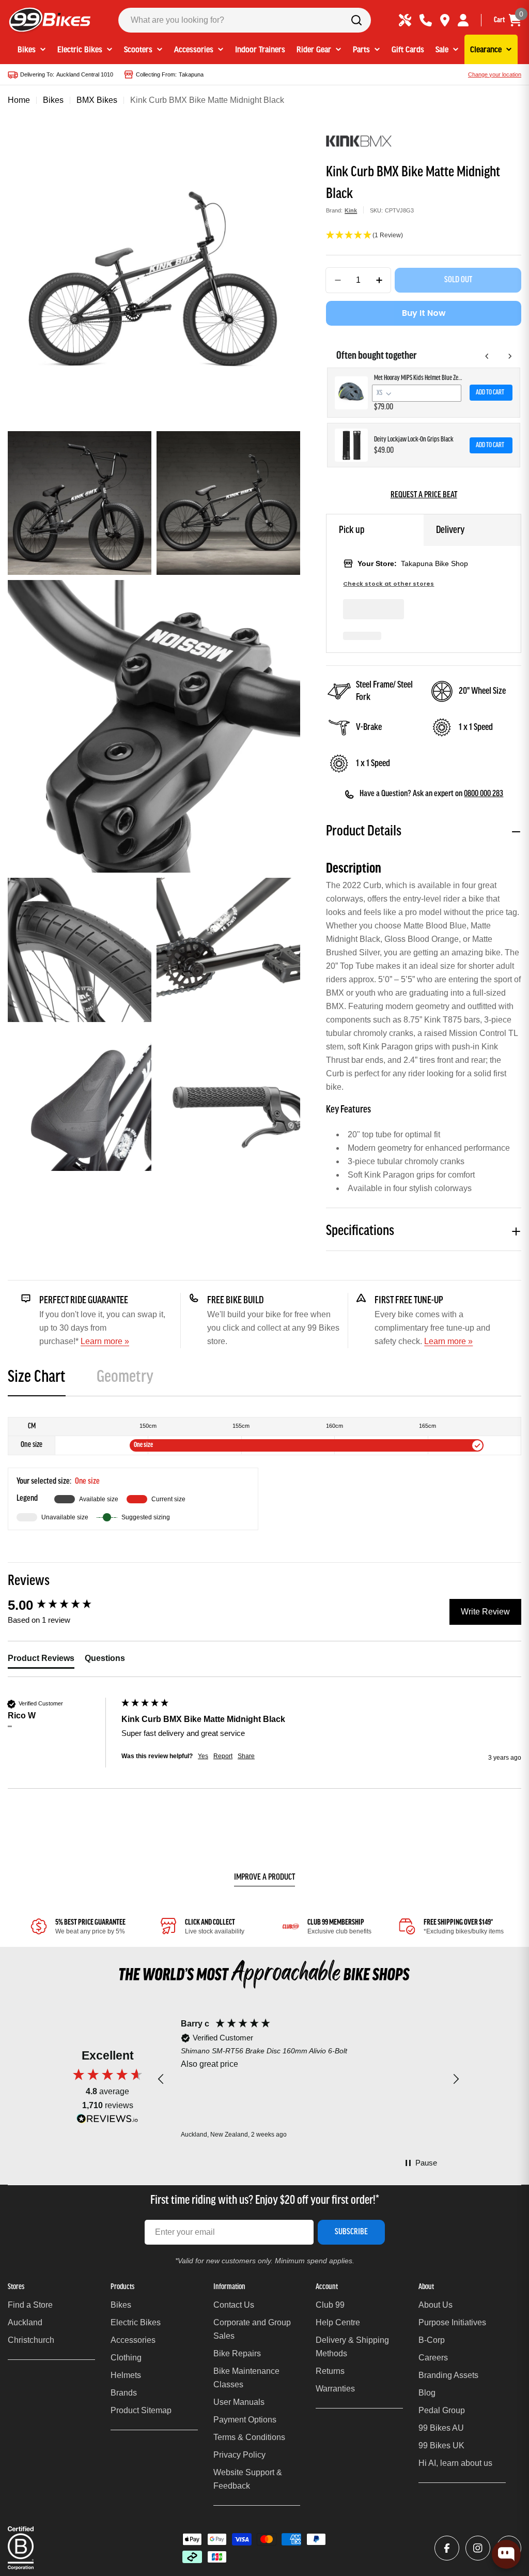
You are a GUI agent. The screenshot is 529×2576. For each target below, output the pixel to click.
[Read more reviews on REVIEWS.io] (107, 2121)
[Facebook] (447, 2548)
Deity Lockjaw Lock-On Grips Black (414, 440)
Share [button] (246, 1756)
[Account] (463, 20)
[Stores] (445, 20)
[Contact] (426, 20)
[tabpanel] (264, 1474)
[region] (308, 2079)
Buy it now (424, 313)
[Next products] (510, 356)
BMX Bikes (97, 100)
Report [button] (223, 1756)
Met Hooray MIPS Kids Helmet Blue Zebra (419, 378)
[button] (424, 236)
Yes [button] (203, 1756)
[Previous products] (487, 356)
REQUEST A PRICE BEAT (424, 495)
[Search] (356, 20)
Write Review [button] (485, 1612)
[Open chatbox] (506, 2554)
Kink (351, 210)
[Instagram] (478, 2548)
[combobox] (245, 20)
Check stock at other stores (388, 584)
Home (19, 100)
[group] (62, 1605)
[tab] (37, 1381)
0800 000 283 (484, 794)
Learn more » (105, 1341)
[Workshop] (405, 20)
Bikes (53, 100)
